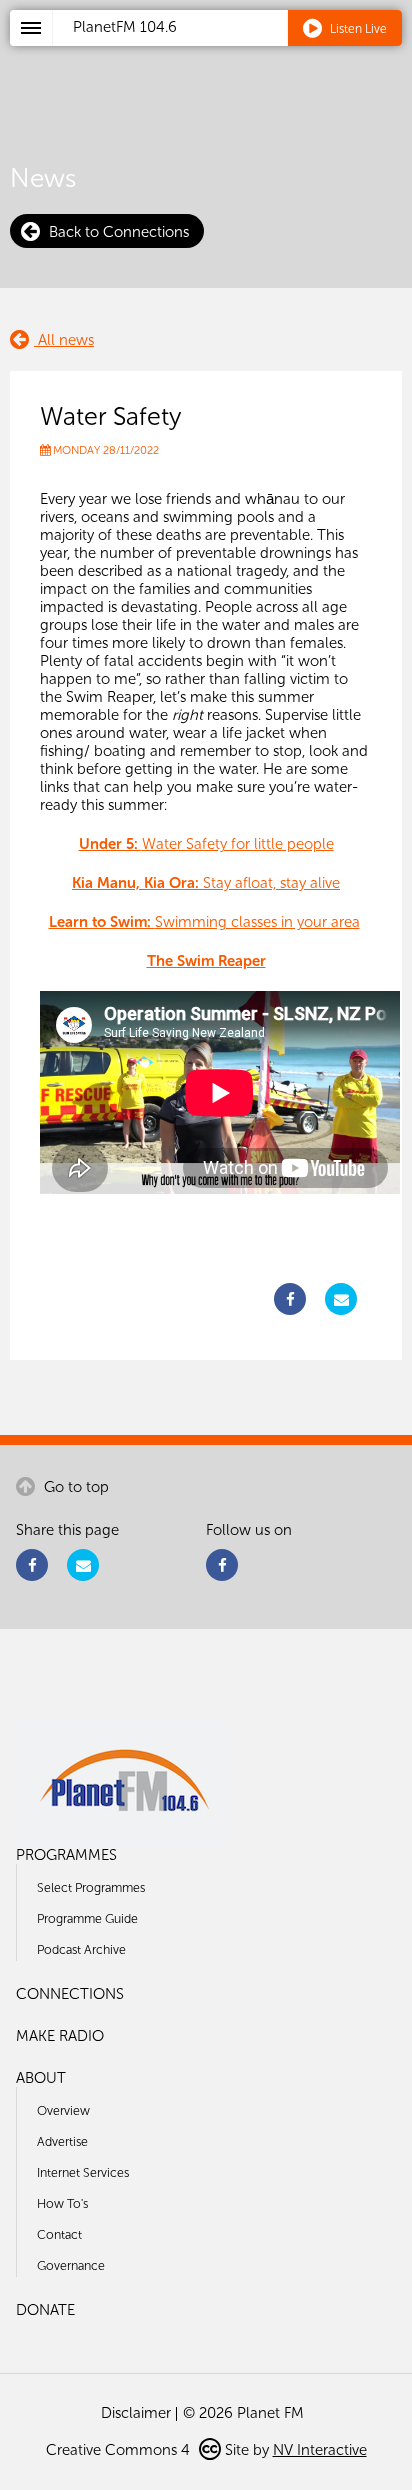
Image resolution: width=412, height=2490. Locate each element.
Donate (45, 2310)
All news (64, 340)
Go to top (74, 1487)
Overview (63, 2110)
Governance (71, 2265)
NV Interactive (320, 2450)
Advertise (62, 2141)
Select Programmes (91, 1887)
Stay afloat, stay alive (206, 883)
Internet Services (83, 2172)
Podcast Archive (81, 1949)
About (41, 2078)
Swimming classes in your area (204, 922)
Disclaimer (136, 2413)
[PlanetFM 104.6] (232, 51)
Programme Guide (87, 1918)
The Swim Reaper (206, 961)
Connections (70, 1994)
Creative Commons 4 (120, 2450)
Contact (59, 2234)
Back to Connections (117, 232)
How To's (62, 2203)
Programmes (66, 1855)
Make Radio (60, 2036)
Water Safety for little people (206, 844)
